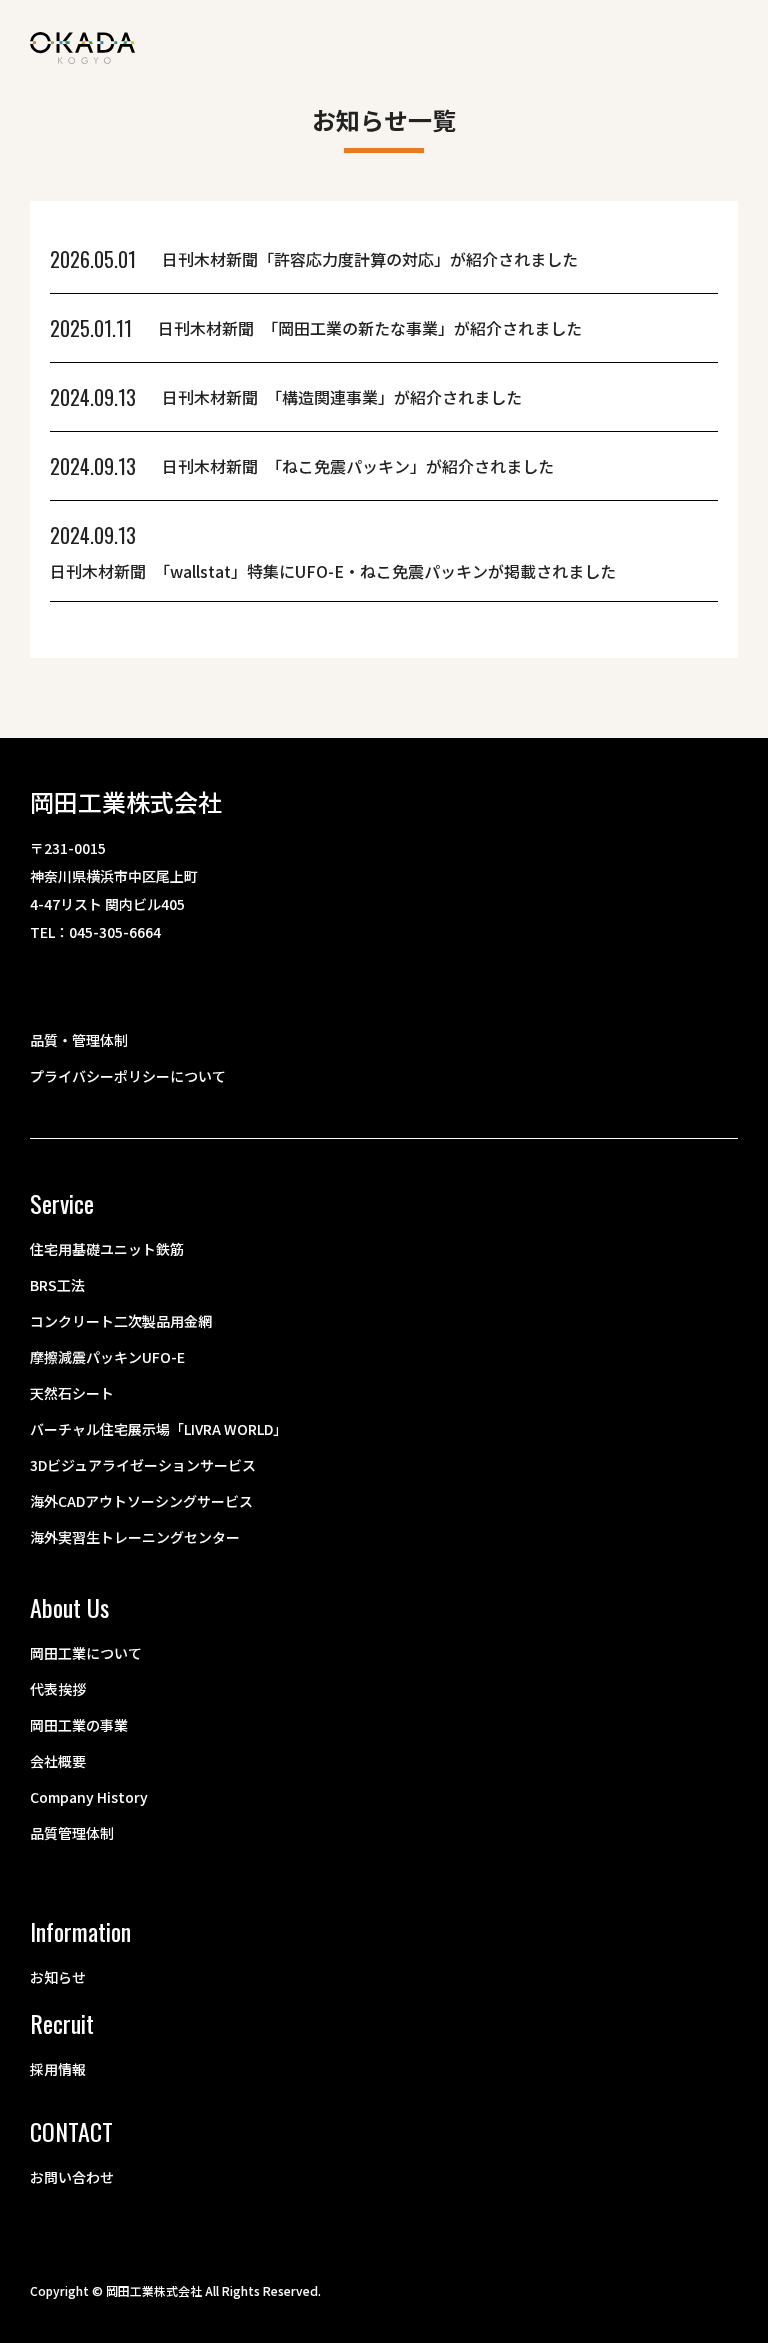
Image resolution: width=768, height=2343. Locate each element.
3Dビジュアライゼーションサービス (143, 1465)
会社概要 (58, 1761)
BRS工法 (57, 1285)
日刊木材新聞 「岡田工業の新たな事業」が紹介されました (370, 328)
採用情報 (58, 2069)
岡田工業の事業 (79, 1725)
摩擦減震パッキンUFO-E (107, 1357)
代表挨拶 (58, 1689)
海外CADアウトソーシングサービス (141, 1501)
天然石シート (72, 1393)
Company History (89, 1797)
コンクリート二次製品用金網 (121, 1321)
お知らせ (58, 1977)
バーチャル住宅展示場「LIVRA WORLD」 (158, 1429)
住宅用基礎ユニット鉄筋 (107, 1249)
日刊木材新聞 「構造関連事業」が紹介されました (342, 397)
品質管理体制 (72, 1833)
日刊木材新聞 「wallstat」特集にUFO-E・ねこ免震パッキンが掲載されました (333, 571)
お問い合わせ (72, 2177)
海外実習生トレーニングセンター (135, 1537)
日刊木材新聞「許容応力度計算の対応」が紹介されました (370, 259)
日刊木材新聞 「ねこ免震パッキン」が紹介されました (358, 466)
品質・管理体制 (79, 1040)
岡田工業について (86, 1653)
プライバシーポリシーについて (128, 1076)
